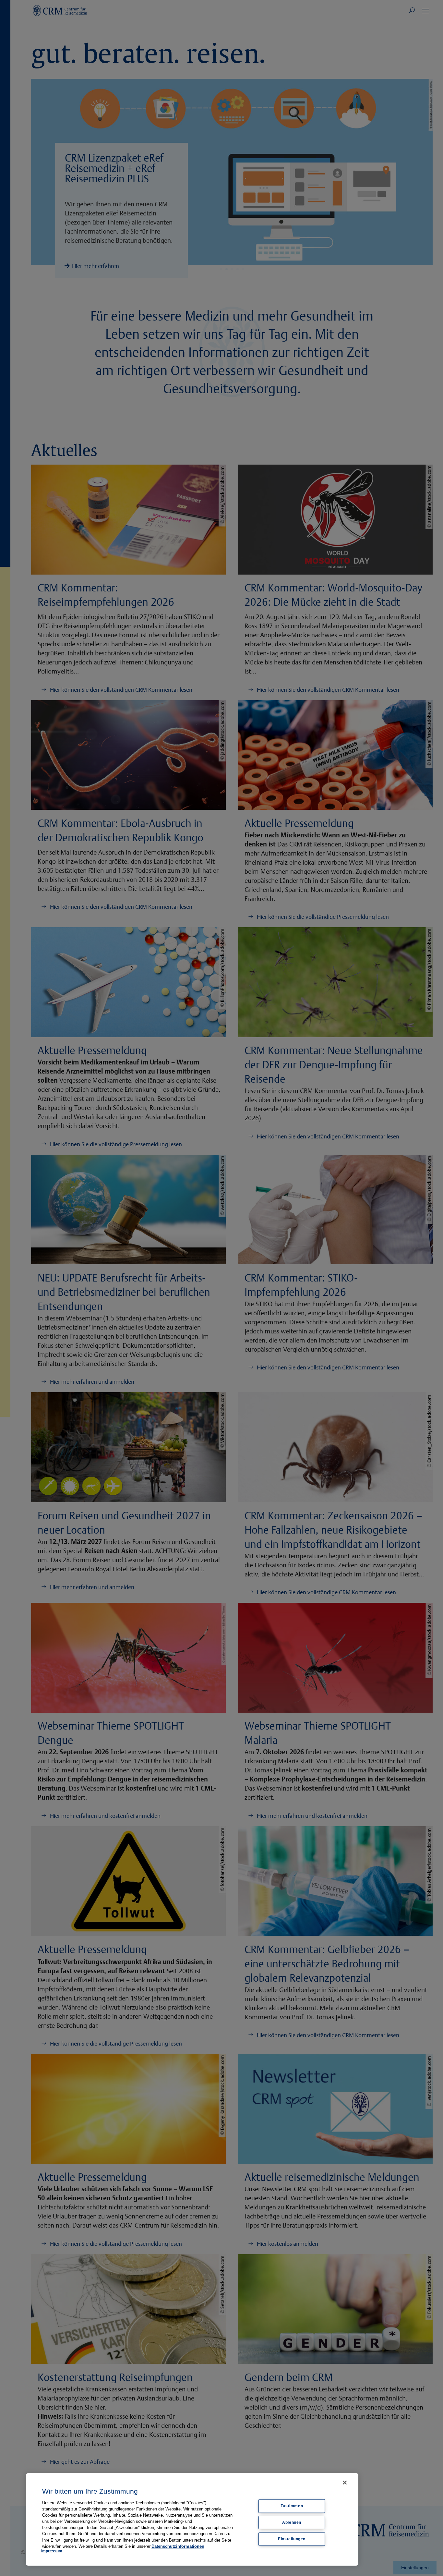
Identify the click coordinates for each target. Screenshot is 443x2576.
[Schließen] (345, 2483)
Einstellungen (292, 2539)
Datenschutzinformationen (178, 2546)
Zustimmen (292, 2506)
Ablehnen (292, 2522)
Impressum (52, 2551)
